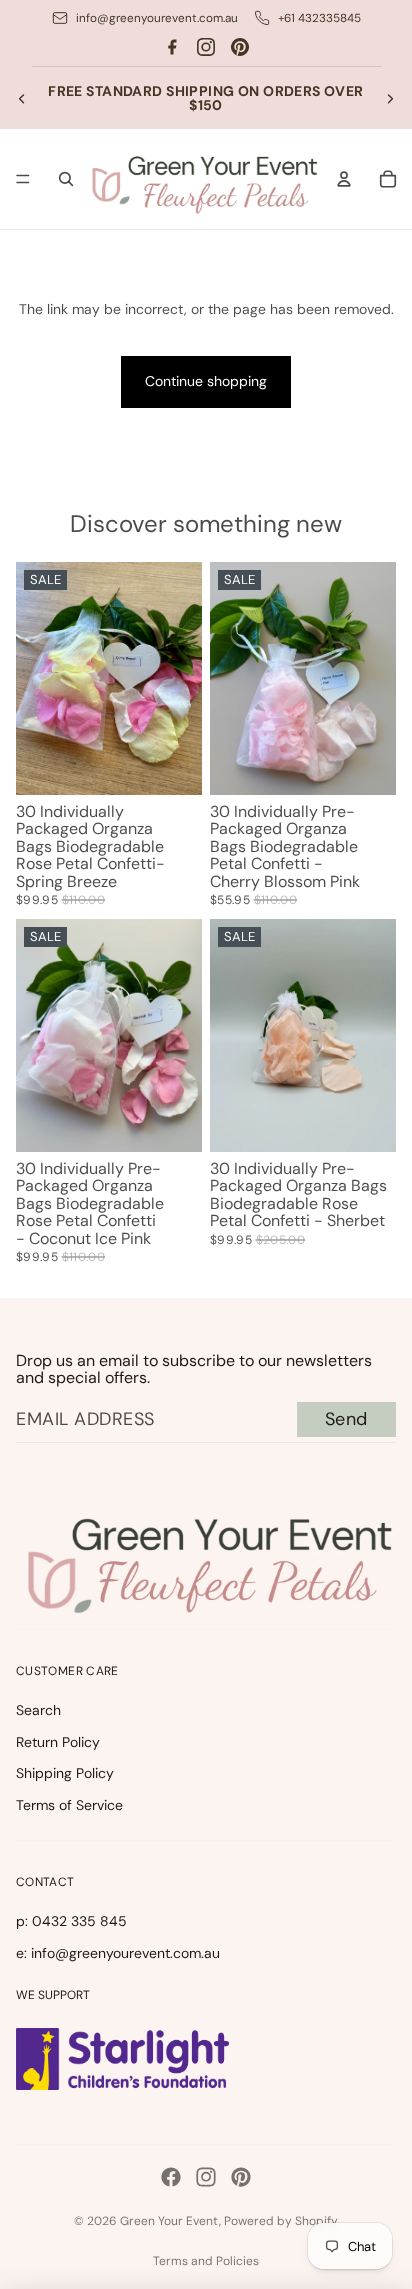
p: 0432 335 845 (71, 1921)
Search (38, 1710)
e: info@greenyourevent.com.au (118, 1953)
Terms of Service (69, 1805)
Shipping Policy (65, 1773)
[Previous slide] (22, 98)
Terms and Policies (206, 2261)
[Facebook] (172, 47)
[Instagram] (206, 47)
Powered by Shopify (281, 2221)
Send (346, 1419)
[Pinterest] (240, 47)
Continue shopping (206, 381)
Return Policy (58, 1742)
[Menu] (23, 180)
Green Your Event (169, 2221)
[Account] (344, 179)
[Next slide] (390, 98)
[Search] (66, 179)
